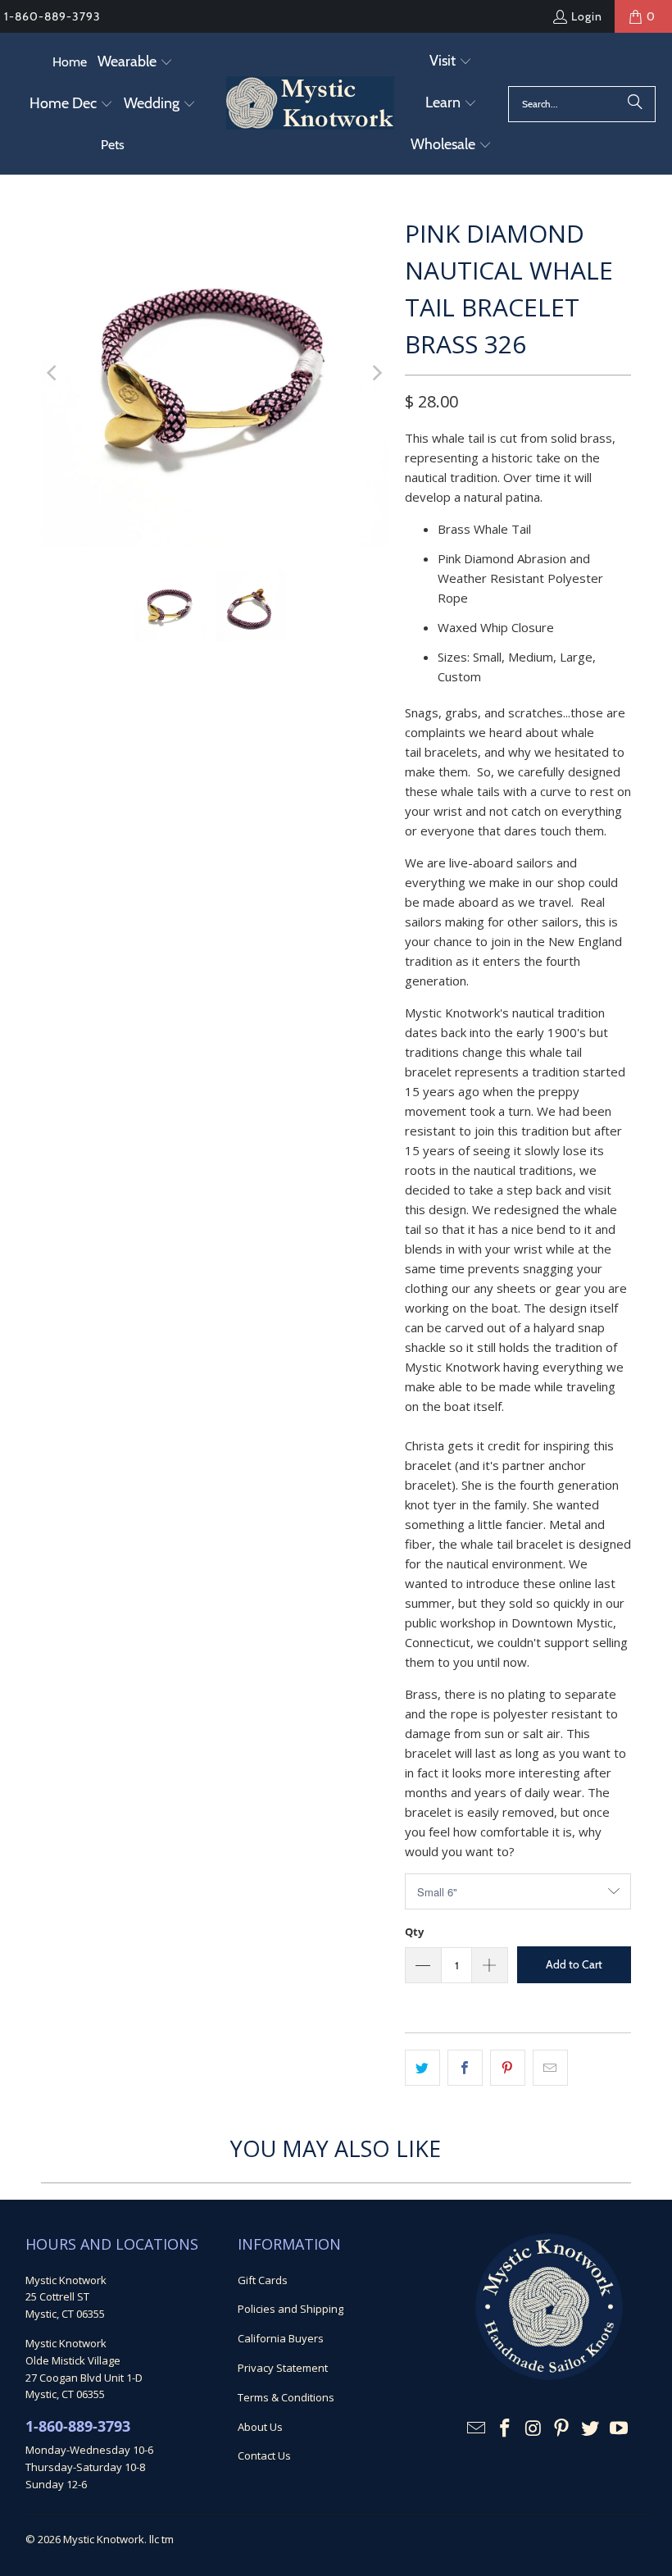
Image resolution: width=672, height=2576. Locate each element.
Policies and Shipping (291, 2309)
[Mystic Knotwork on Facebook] (506, 2428)
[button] (135, 63)
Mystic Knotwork (104, 2539)
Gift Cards (263, 2280)
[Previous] (53, 373)
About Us (260, 2427)
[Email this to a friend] (550, 2068)
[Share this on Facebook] (465, 2068)
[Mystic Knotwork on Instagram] (534, 2428)
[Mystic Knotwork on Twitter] (591, 2428)
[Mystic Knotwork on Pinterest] (562, 2428)
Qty (414, 1932)
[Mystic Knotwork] (310, 104)
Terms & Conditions (286, 2397)
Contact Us (264, 2455)
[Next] (376, 373)
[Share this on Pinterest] (508, 2068)
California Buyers (281, 2338)
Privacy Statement (283, 2368)
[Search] (635, 104)
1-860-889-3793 (52, 16)
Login (587, 16)
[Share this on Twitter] (422, 2068)
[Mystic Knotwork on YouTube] (620, 2428)
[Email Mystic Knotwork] (477, 2428)
